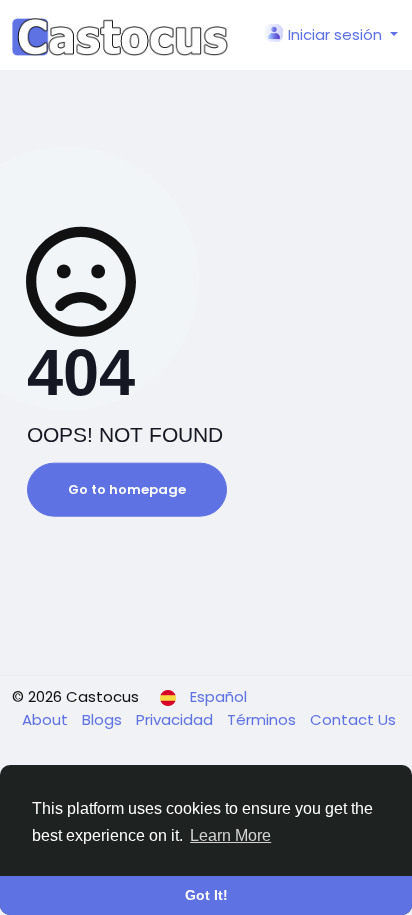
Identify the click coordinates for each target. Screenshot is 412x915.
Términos (263, 719)
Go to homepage (127, 489)
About (47, 719)
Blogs (104, 719)
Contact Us (353, 719)
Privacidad (176, 719)
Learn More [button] (230, 835)
